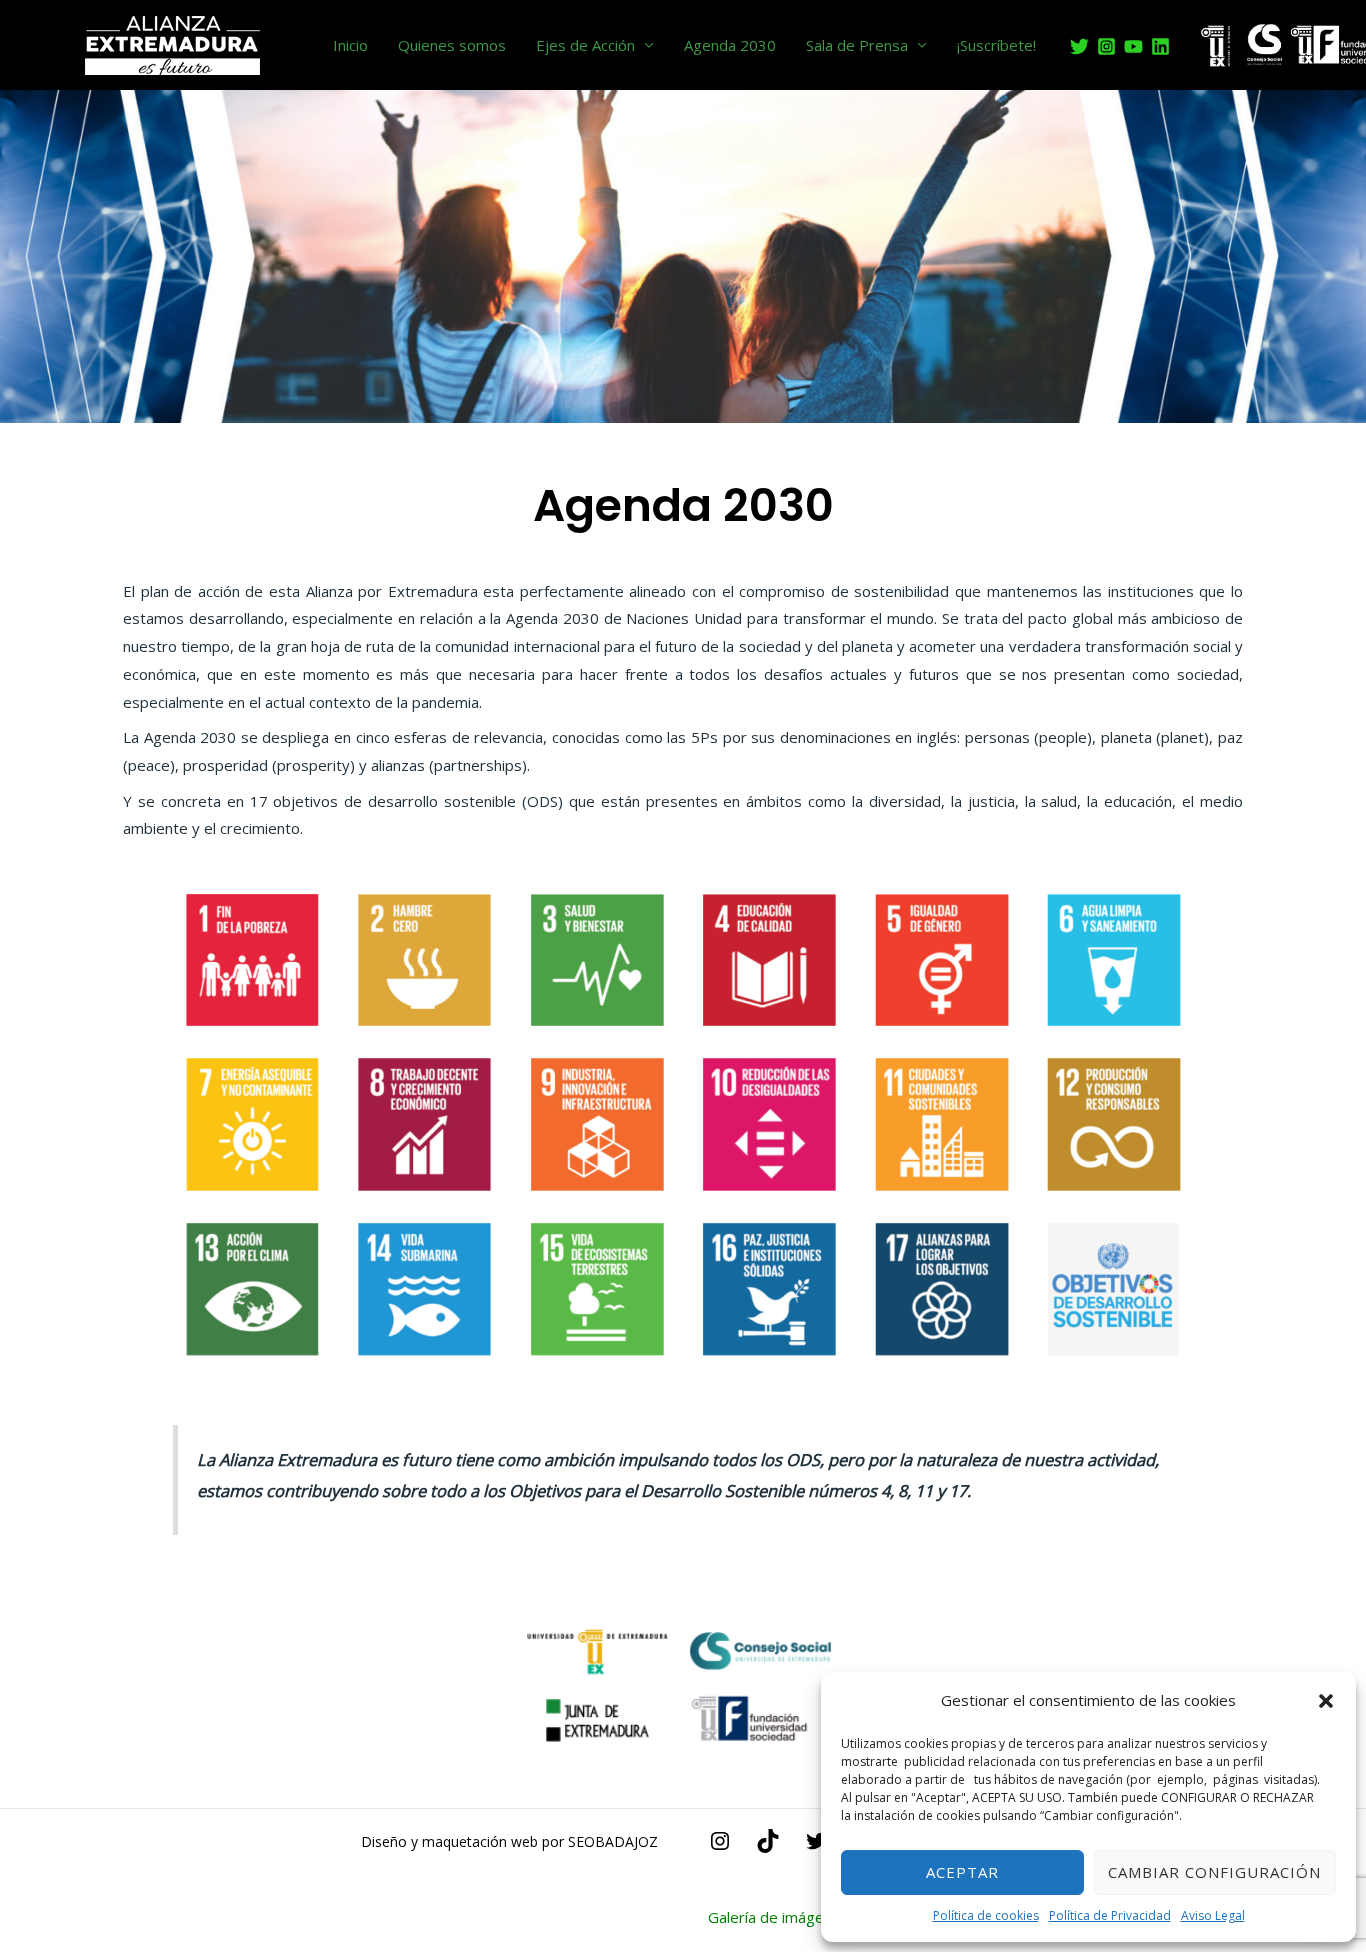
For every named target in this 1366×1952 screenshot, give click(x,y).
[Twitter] (1079, 46)
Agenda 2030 (730, 45)
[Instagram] (1106, 46)
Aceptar (962, 1872)
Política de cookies (986, 1915)
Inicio (350, 45)
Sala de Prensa (857, 45)
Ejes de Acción (585, 45)
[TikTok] (768, 1847)
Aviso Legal (1213, 1915)
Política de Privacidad (1110, 1915)
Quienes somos (452, 45)
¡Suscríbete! (996, 45)
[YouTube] (1133, 46)
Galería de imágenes (778, 1917)
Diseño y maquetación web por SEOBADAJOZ (509, 1841)
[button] (1326, 1701)
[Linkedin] (1160, 46)
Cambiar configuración (1214, 1872)
